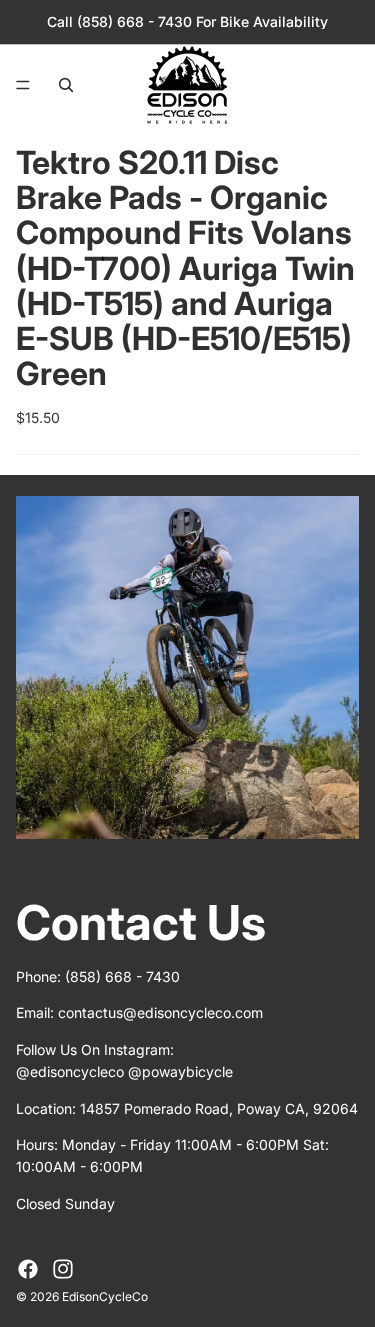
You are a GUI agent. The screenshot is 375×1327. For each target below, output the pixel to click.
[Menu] (23, 85)
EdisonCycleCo (105, 1296)
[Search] (66, 85)
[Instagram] (63, 1269)
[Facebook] (28, 1269)
